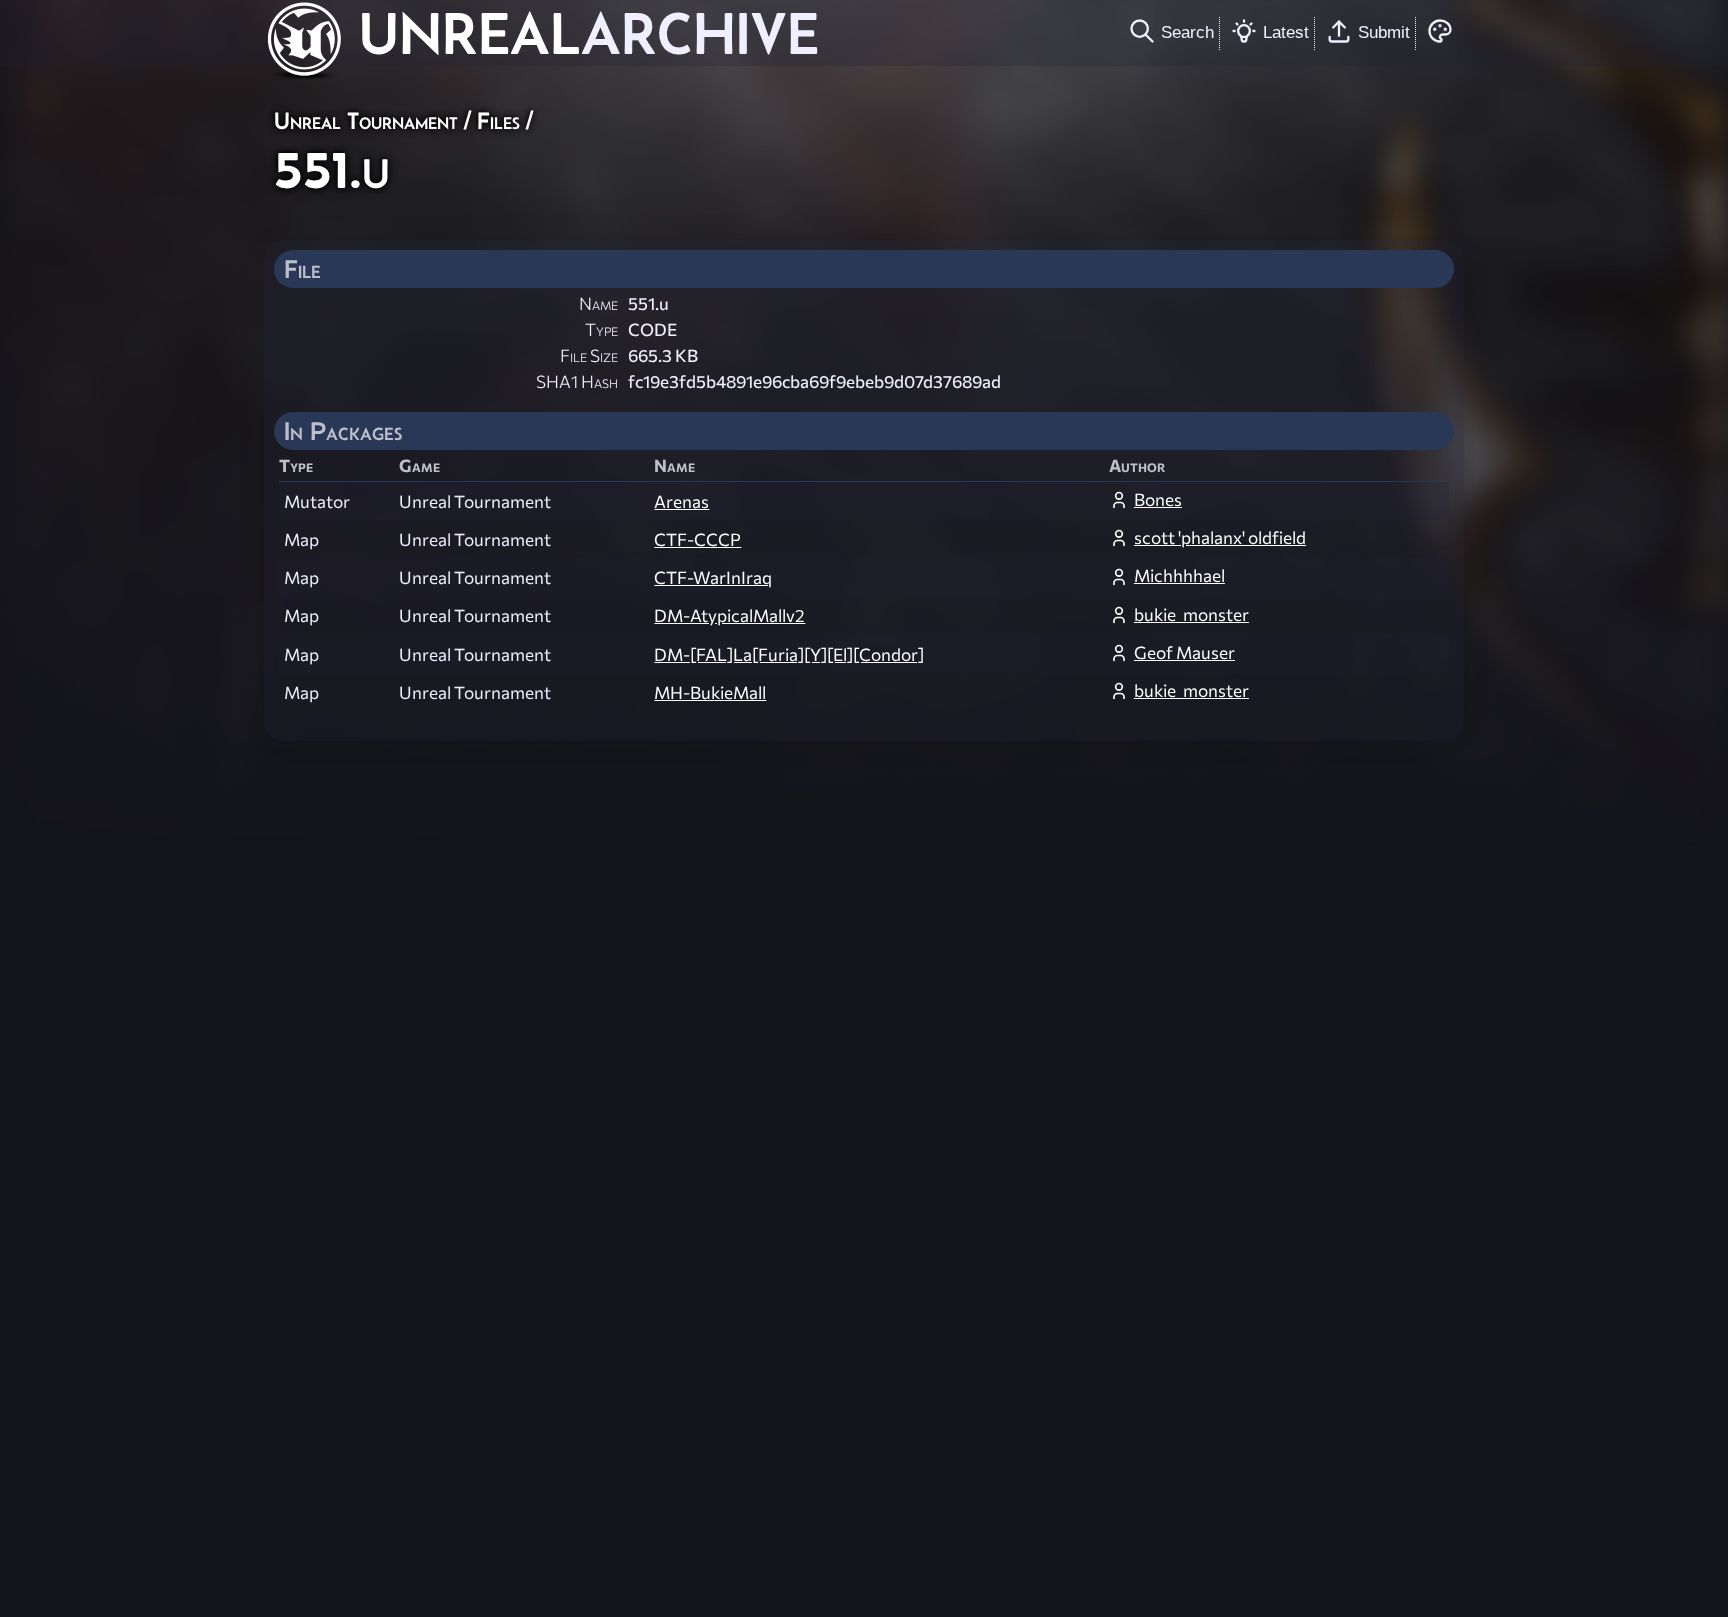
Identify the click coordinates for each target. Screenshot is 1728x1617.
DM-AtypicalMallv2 (729, 615)
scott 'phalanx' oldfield (1220, 537)
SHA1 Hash (577, 381)
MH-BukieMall (710, 692)
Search (1187, 32)
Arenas (681, 501)
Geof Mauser (1184, 652)
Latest (1286, 32)
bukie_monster (1191, 614)
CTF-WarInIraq (713, 577)
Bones (1158, 499)
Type (601, 329)
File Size (589, 355)
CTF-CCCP (697, 539)
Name (598, 303)
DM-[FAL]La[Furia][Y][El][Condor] (789, 654)
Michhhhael (1179, 575)
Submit (1384, 32)
